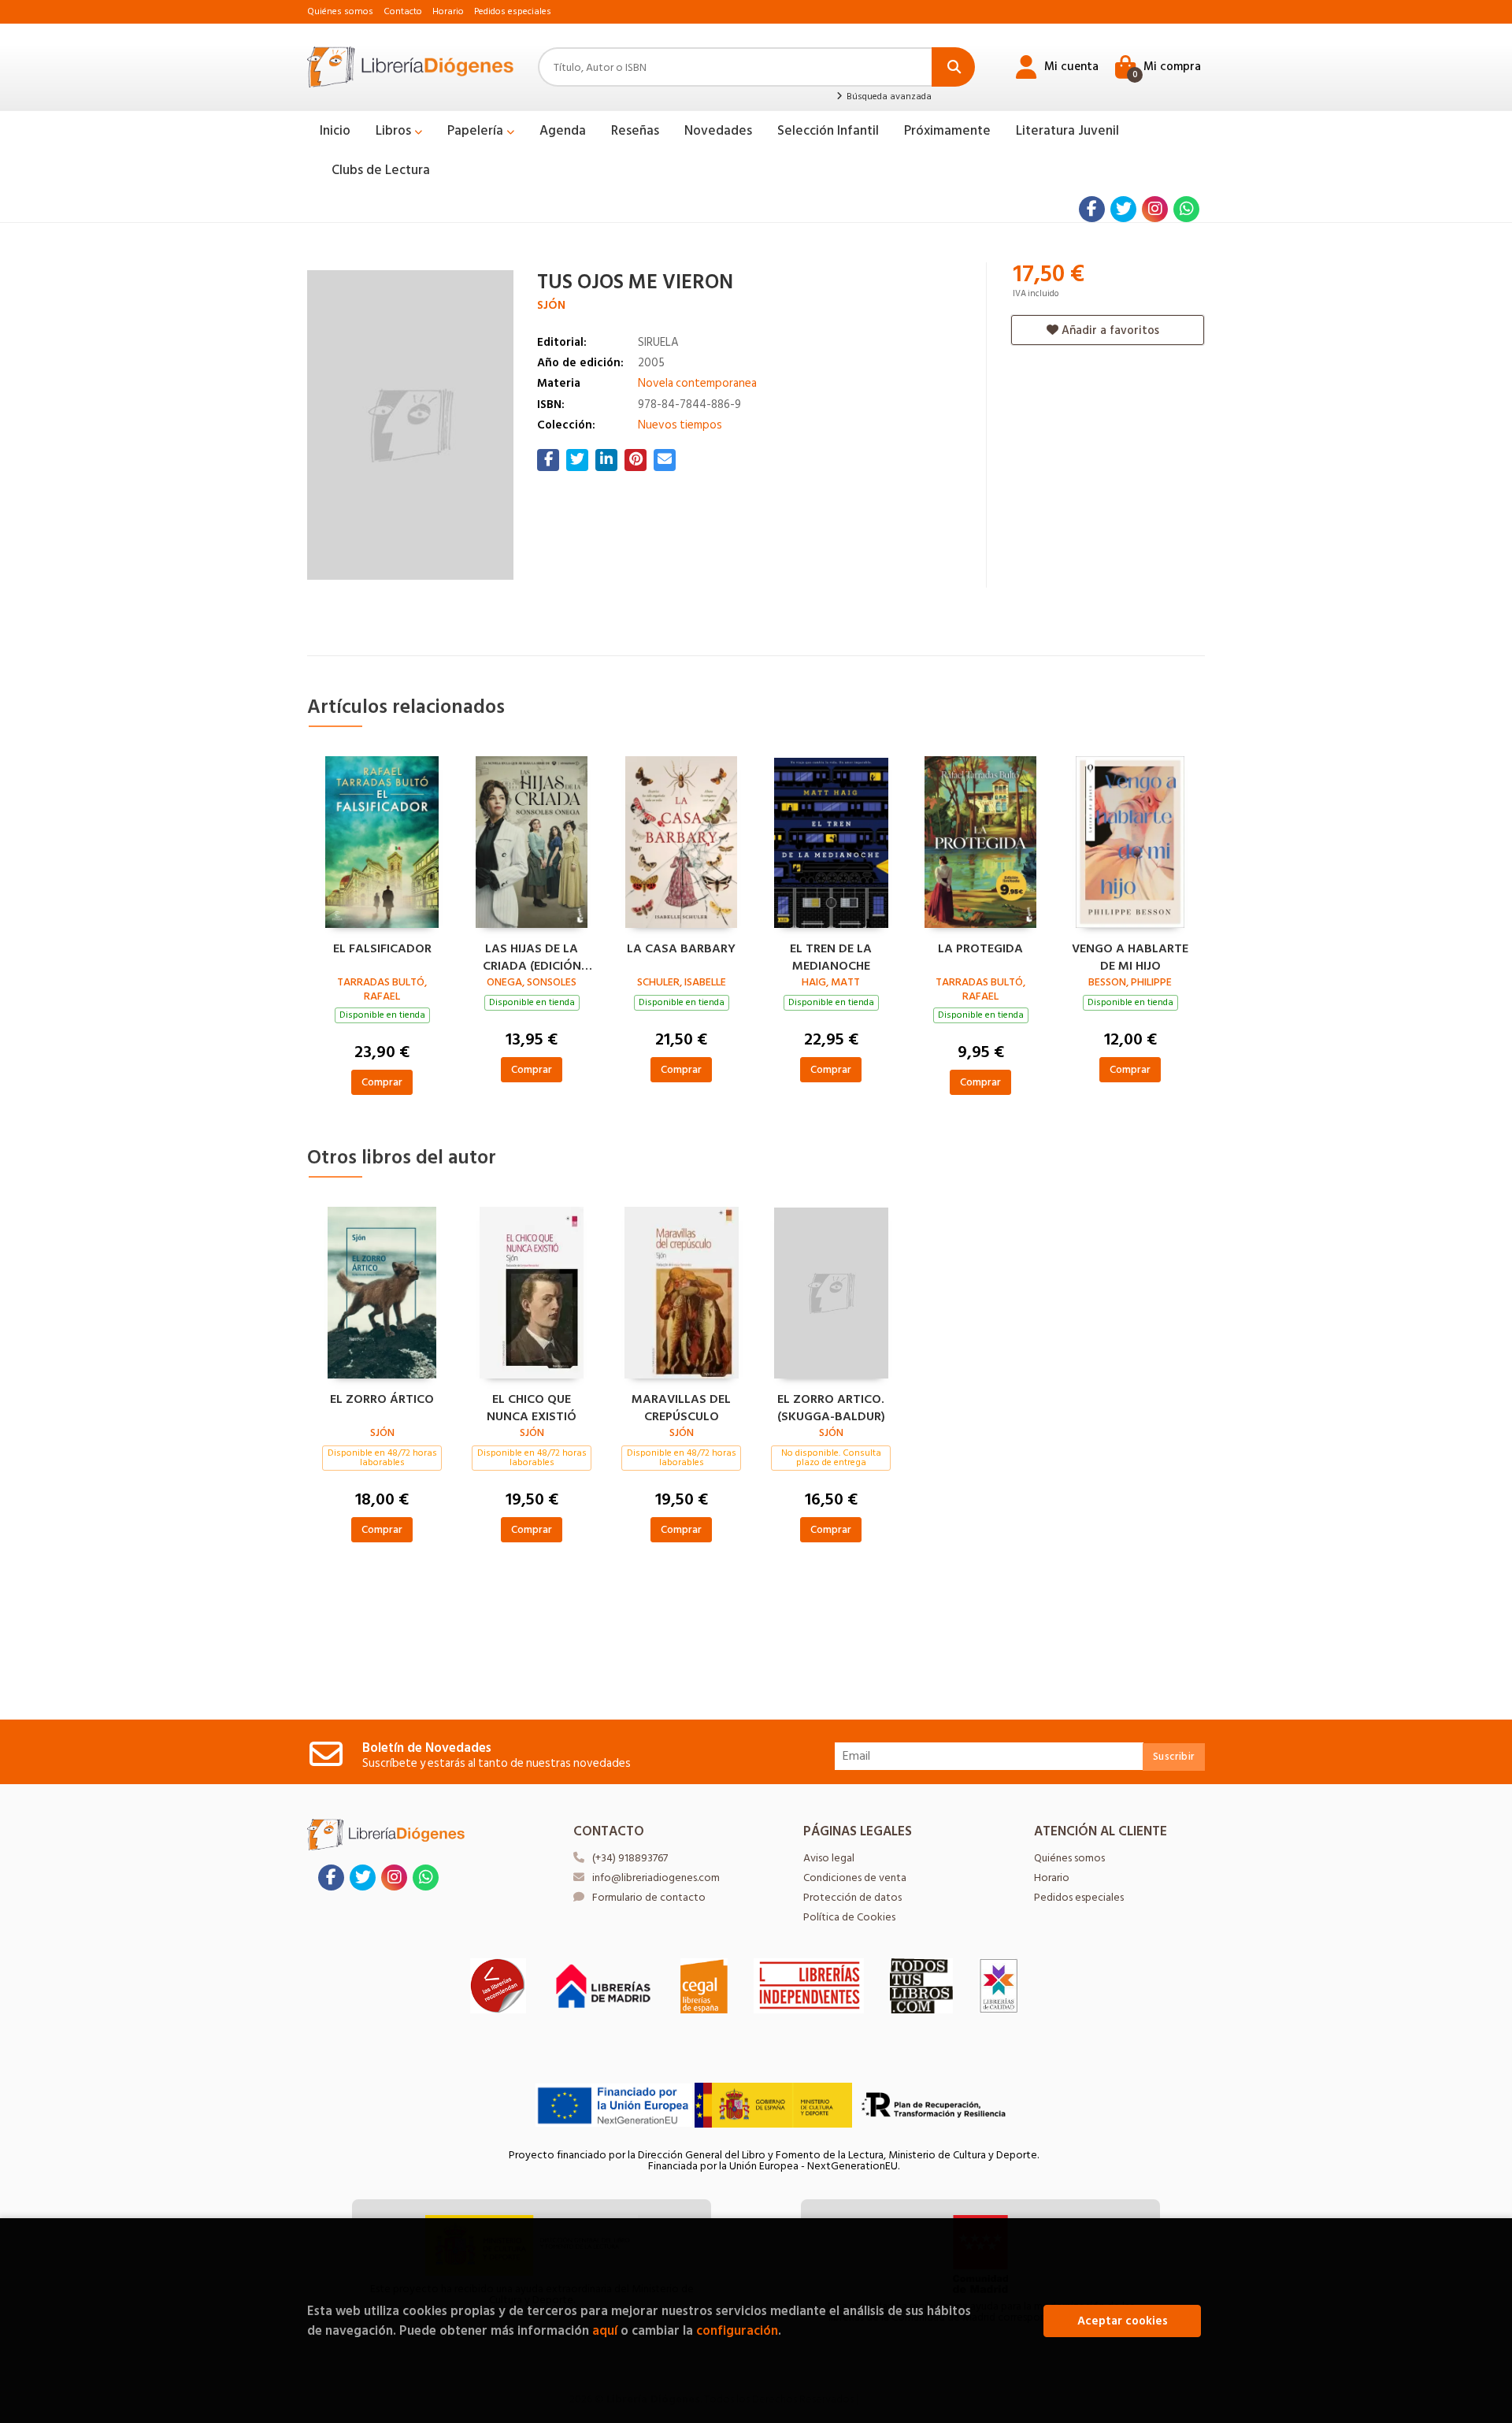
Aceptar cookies (1123, 2321)
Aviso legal (829, 1858)
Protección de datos (852, 1897)
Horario (448, 11)
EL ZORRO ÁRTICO (382, 1400)
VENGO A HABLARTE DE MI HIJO (1130, 955)
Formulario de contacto (649, 1897)
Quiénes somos (340, 11)
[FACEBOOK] (1092, 209)
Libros (395, 131)
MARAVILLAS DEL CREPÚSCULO (681, 1406)
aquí (605, 2330)
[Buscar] (953, 67)
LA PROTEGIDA (980, 949)
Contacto (403, 11)
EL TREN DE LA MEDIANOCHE (831, 955)
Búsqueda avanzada (888, 97)
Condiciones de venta (855, 1878)
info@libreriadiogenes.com (656, 1878)
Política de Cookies (849, 1917)
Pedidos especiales (513, 11)
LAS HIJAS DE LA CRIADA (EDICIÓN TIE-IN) (532, 955)
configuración (737, 2330)
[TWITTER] (1123, 209)
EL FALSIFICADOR (382, 949)
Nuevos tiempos (680, 425)
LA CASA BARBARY (681, 949)
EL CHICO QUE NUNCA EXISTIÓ (532, 1406)
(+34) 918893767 (630, 1858)
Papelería (477, 131)
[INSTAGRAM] (1155, 209)
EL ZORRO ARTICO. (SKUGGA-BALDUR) (831, 1406)
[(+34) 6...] (1186, 209)
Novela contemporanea (697, 383)
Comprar (382, 1082)
